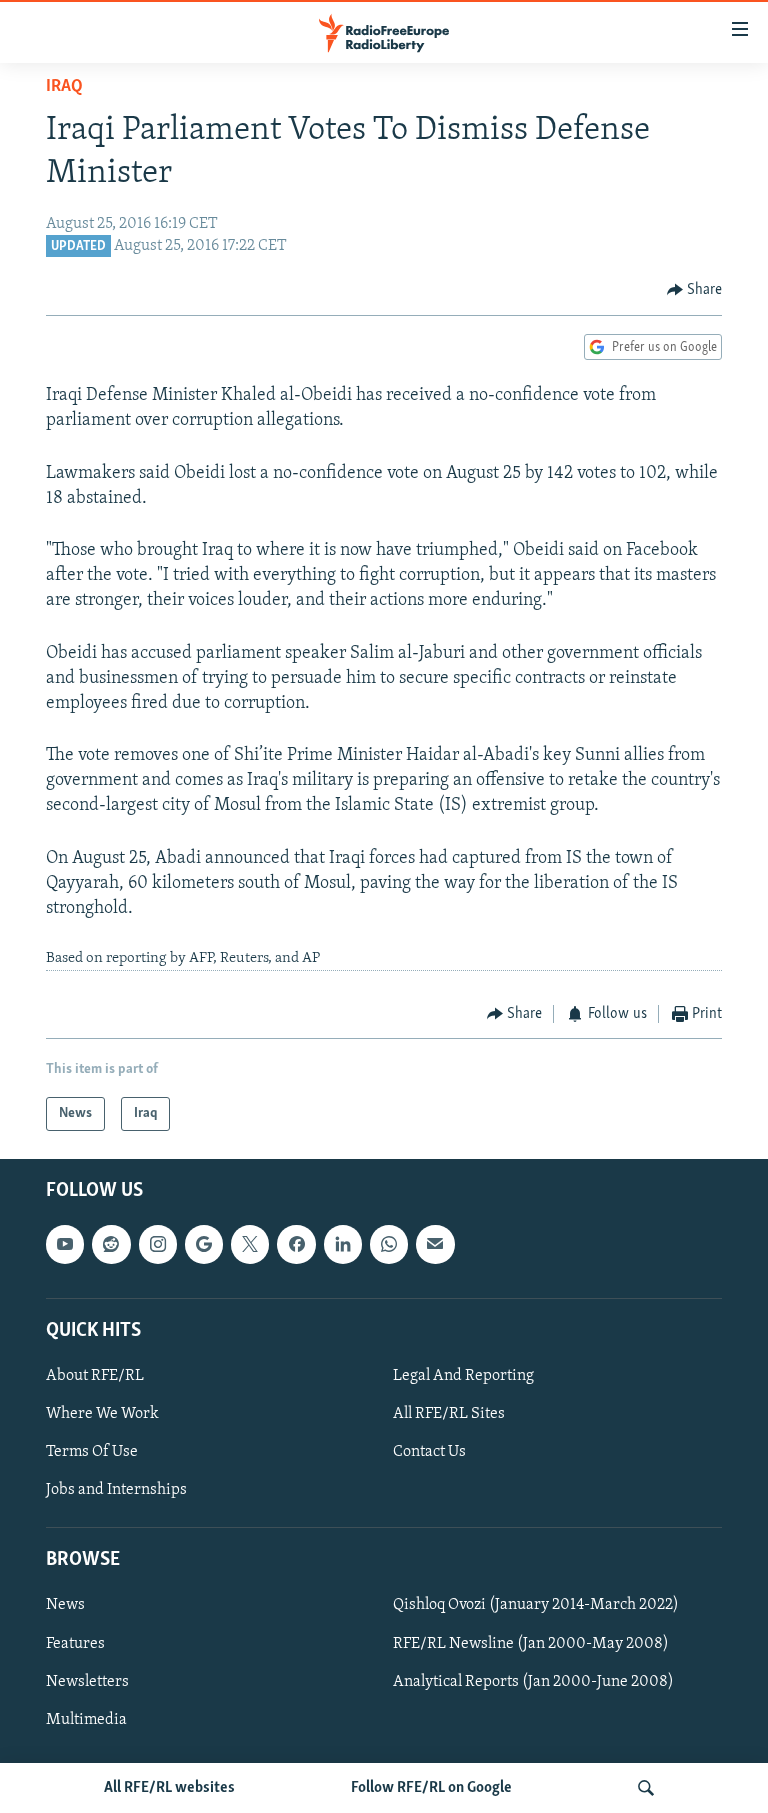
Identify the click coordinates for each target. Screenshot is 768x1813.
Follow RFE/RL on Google (431, 1788)
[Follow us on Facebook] (296, 1245)
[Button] (695, 290)
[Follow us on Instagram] (158, 1245)
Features (75, 1644)
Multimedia (86, 1720)
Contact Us (429, 1452)
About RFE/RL (95, 1376)
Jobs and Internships (116, 1490)
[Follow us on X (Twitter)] (250, 1245)
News (65, 1606)
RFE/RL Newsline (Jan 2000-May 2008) (531, 1644)
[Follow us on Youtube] (65, 1245)
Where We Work (102, 1414)
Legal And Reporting (463, 1376)
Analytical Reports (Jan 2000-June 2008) (533, 1682)
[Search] (646, 1788)
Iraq (64, 87)
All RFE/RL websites (169, 1788)
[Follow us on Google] (204, 1245)
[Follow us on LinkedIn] (343, 1245)
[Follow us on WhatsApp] (389, 1245)
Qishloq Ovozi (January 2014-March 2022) (536, 1606)
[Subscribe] (435, 1245)
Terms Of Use (92, 1452)
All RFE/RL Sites (449, 1414)
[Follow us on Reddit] (111, 1245)
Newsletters (87, 1682)
